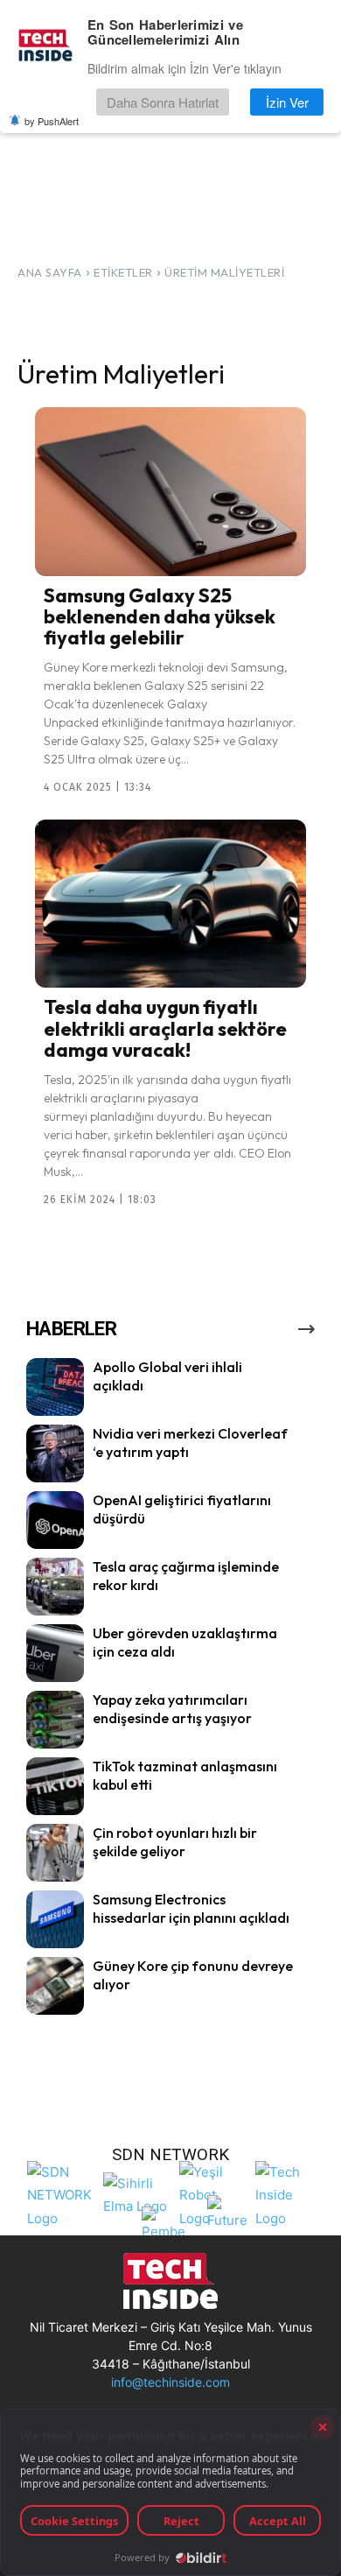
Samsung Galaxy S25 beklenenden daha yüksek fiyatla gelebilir (160, 616)
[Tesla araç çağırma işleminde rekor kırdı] (55, 1587)
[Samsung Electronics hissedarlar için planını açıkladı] (55, 1919)
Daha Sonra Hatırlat (163, 102)
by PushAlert (52, 121)
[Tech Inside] (289, 2193)
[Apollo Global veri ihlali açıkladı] (55, 1387)
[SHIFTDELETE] (61, 2193)
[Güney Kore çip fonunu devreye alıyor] (55, 1986)
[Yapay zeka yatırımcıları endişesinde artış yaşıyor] (55, 1720)
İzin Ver (287, 102)
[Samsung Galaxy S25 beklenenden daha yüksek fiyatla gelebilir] (170, 491)
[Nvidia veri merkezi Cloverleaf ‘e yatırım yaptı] (55, 1453)
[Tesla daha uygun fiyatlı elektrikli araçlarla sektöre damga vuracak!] (170, 904)
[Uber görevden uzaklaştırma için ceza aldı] (55, 1653)
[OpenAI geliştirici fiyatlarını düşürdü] (55, 1520)
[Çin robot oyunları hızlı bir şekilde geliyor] (55, 1853)
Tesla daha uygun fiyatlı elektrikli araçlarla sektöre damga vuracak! (165, 1028)
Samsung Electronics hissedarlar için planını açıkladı (191, 1908)
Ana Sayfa (50, 272)
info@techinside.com (170, 2382)
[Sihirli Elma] (137, 2193)
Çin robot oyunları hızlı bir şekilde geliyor (175, 1842)
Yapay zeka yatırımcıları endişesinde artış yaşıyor (172, 1709)
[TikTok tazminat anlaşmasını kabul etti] (55, 1786)
